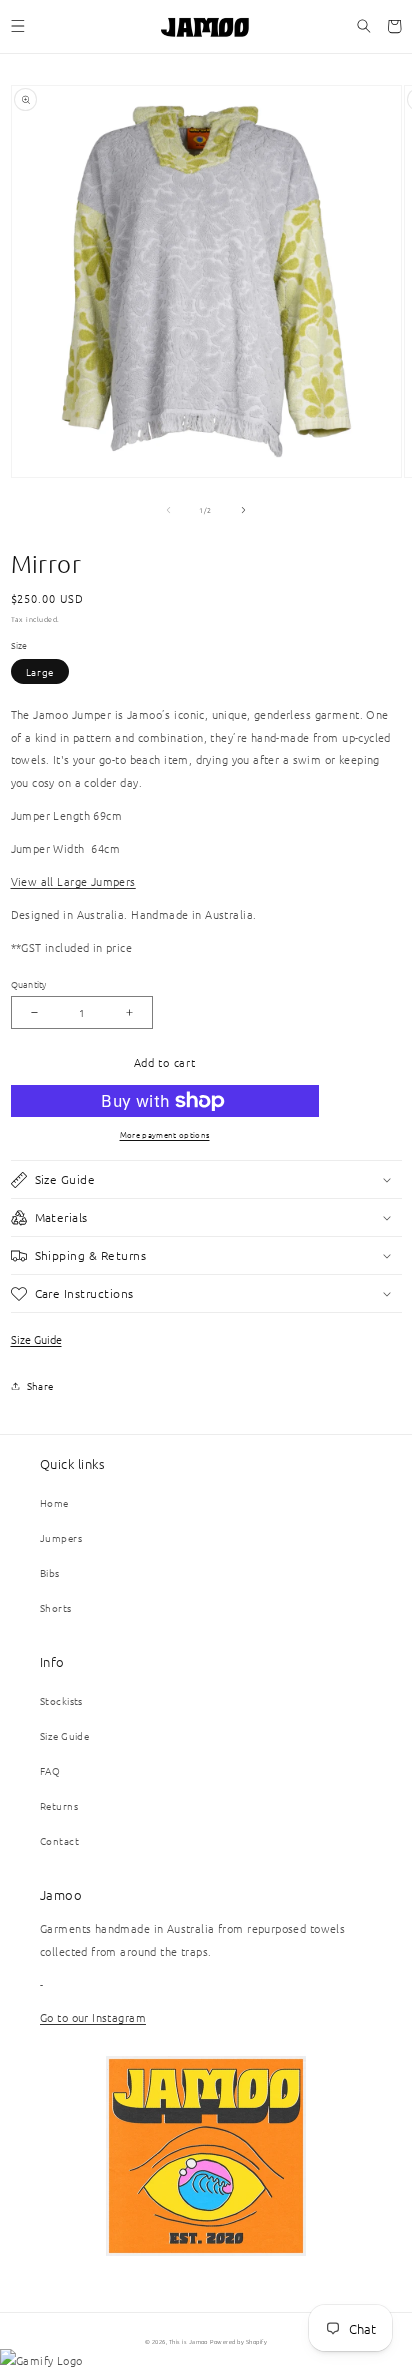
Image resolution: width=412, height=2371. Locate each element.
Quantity (29, 983)
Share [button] (40, 1385)
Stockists (61, 1700)
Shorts (56, 1607)
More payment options (165, 1134)
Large (40, 671)
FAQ (50, 1770)
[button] (17, 26)
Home (54, 1502)
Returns (59, 1805)
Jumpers (61, 1537)
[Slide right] (243, 510)
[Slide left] (169, 510)
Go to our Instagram (93, 2017)
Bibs (50, 1572)
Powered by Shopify (238, 2342)
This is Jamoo (188, 2342)
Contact (59, 1840)
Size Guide (36, 1339)
